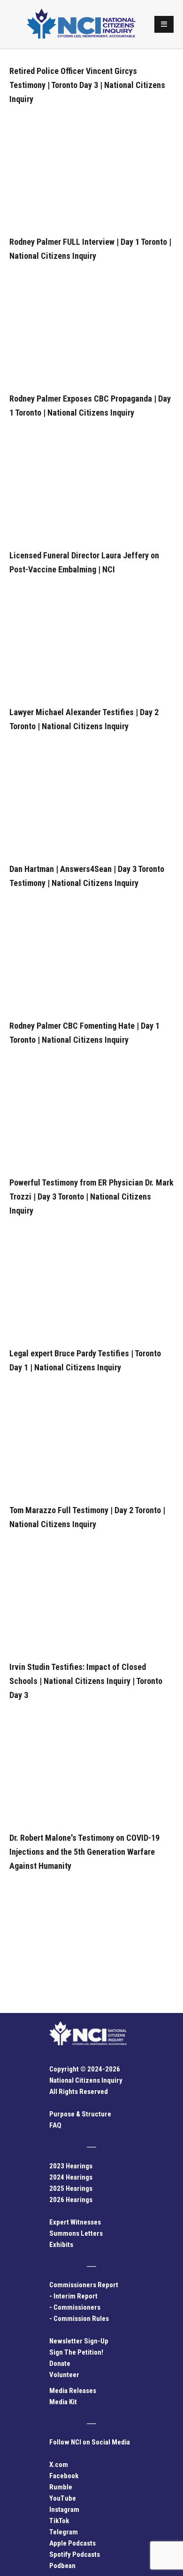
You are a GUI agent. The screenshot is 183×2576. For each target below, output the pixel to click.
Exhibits (61, 2245)
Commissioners (77, 2307)
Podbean (62, 2566)
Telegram (64, 2532)
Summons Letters (76, 2233)
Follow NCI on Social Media (90, 2442)
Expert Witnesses (75, 2222)
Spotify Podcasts (75, 2554)
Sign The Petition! (76, 2352)
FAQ (55, 2125)
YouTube (63, 2498)
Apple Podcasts (72, 2543)
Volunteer (64, 2375)
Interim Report (76, 2296)
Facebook (64, 2476)
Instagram (64, 2510)
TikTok (59, 2521)
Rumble (61, 2487)
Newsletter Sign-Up (79, 2341)
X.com (59, 2465)
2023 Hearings (71, 2166)
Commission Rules (81, 2319)
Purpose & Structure (80, 2114)
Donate (60, 2364)
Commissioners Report (84, 2285)
